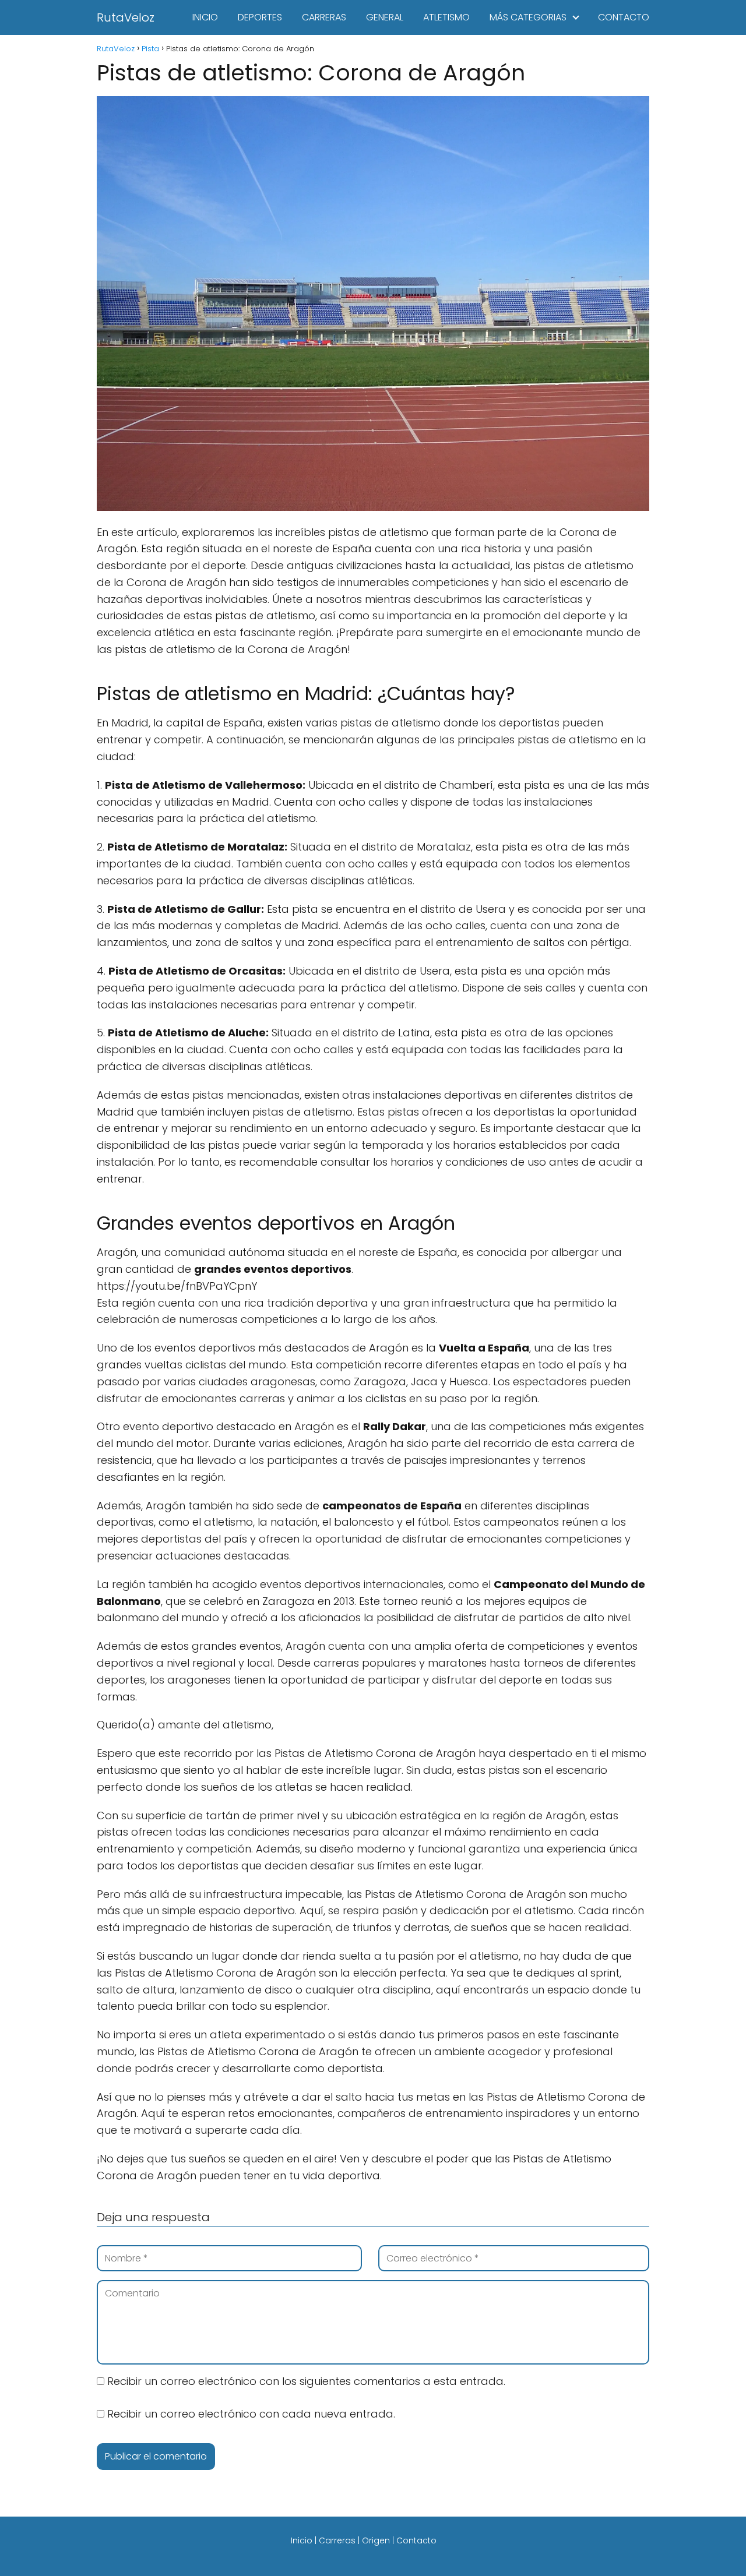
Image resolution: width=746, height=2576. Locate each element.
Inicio (302, 2540)
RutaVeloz (126, 17)
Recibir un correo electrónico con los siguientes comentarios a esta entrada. (306, 2381)
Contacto (416, 2540)
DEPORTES (260, 17)
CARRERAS (324, 17)
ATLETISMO (446, 17)
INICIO (205, 17)
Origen (376, 2540)
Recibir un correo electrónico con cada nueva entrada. (251, 2414)
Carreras (337, 2540)
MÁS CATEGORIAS (528, 17)
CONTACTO (624, 17)
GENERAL (385, 17)
